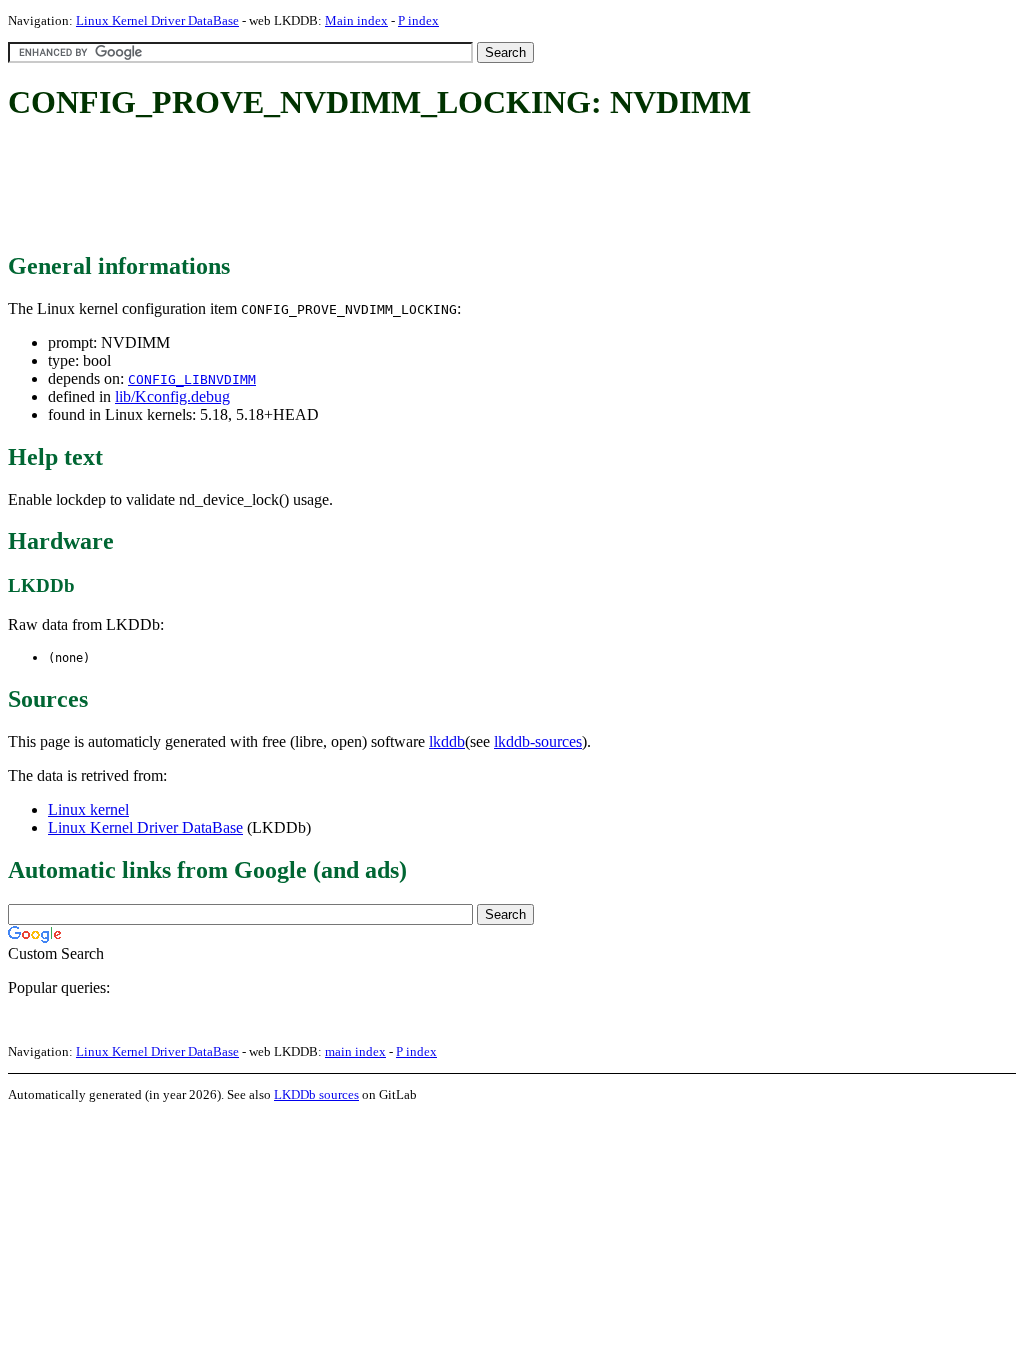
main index (355, 1051)
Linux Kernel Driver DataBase (157, 20)
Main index (356, 20)
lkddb (447, 741)
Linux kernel (88, 809)
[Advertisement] (372, 188)
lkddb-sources (538, 741)
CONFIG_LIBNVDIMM (192, 379)
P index (418, 20)
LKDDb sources (316, 1094)
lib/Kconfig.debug (172, 396)
